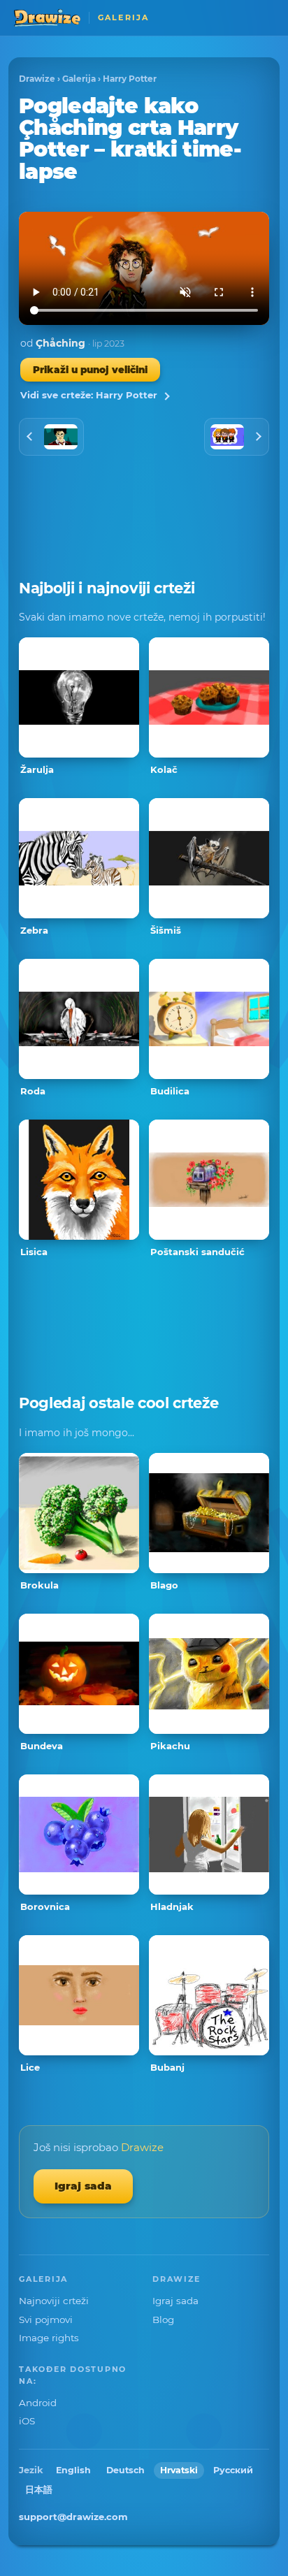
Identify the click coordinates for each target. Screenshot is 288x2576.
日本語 (39, 2490)
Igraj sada (83, 2186)
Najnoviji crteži (54, 2301)
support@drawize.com (73, 2517)
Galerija (79, 79)
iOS (27, 2421)
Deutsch (125, 2470)
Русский (233, 2470)
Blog (163, 2320)
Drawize (37, 79)
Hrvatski (179, 2470)
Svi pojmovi (46, 2320)
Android (38, 2403)
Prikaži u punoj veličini (90, 370)
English (73, 2470)
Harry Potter (130, 79)
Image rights (49, 2338)
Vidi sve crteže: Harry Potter (89, 395)
